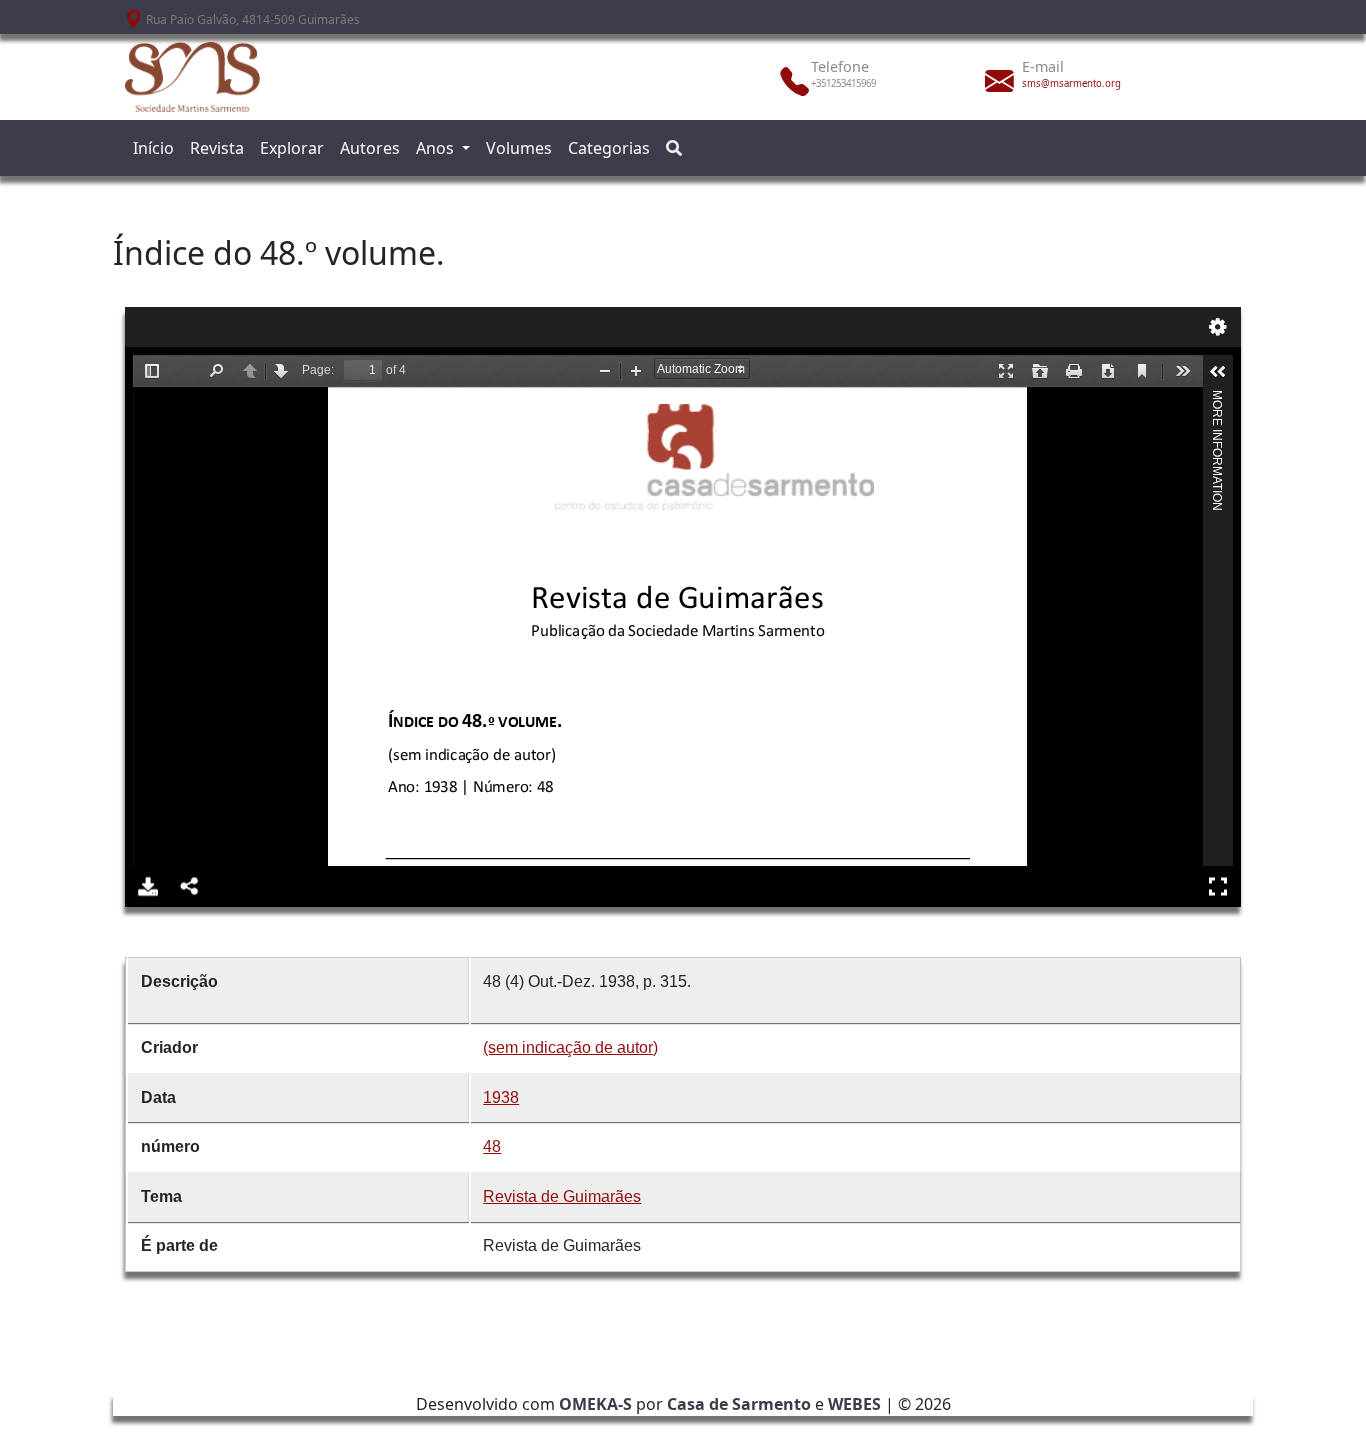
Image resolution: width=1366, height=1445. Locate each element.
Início (153, 148)
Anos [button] (437, 148)
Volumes (519, 148)
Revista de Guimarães (562, 1196)
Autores (370, 148)
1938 (501, 1097)
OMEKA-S (595, 1404)
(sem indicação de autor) (570, 1047)
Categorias (609, 148)
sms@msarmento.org (1071, 83)
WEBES (854, 1404)
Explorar (292, 148)
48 (492, 1146)
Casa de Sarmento (739, 1404)
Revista (217, 148)
